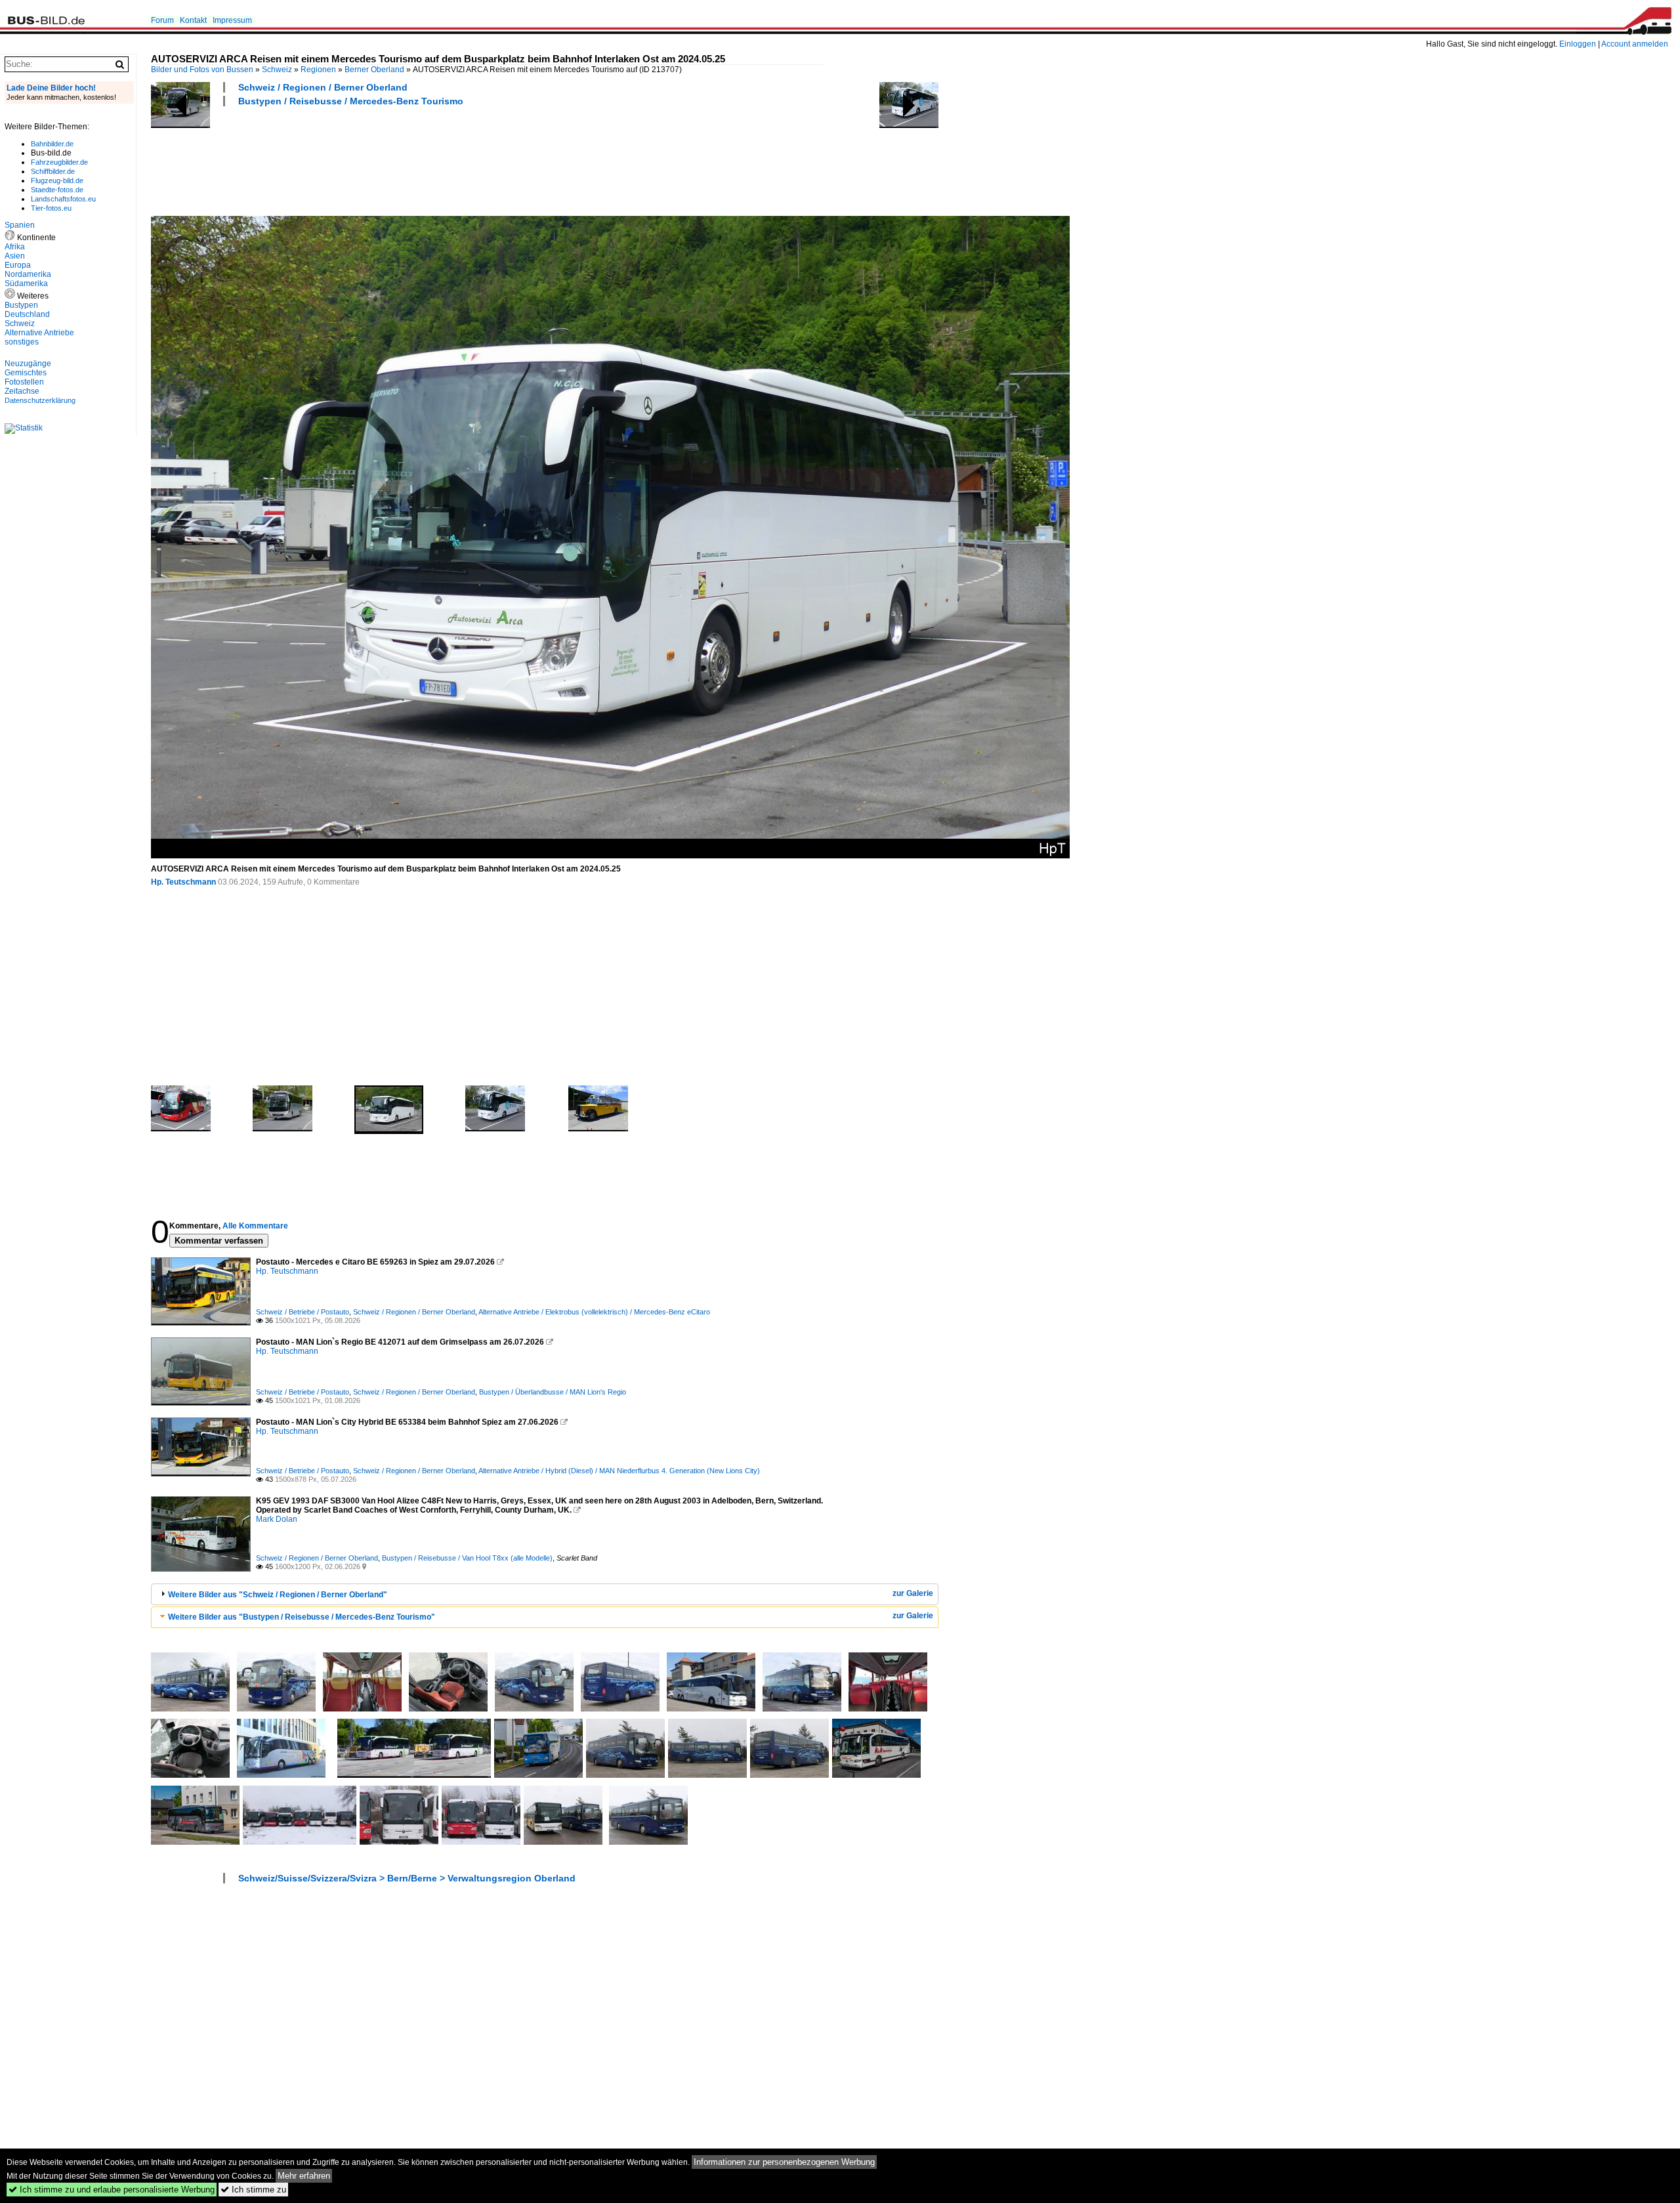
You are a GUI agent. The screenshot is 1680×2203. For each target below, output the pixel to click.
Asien (15, 256)
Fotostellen (24, 382)
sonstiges (22, 342)
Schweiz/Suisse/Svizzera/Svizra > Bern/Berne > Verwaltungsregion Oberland (407, 1878)
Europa (18, 265)
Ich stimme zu (253, 2190)
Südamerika (26, 283)
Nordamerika (28, 274)
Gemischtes (26, 373)
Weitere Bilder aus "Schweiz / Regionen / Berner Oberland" (278, 1595)
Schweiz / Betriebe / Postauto (303, 1312)
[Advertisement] (390, 159)
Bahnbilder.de (52, 144)
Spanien (20, 225)
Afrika (15, 247)
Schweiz (277, 70)
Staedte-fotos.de (57, 190)
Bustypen (21, 305)
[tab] (545, 1594)
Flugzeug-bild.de (57, 180)
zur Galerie (913, 1593)
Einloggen (1578, 44)
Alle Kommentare (255, 1226)
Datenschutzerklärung (40, 400)
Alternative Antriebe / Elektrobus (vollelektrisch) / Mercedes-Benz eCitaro (594, 1312)
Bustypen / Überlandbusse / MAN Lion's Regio (553, 1392)
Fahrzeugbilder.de (59, 162)
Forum (162, 20)
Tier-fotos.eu (51, 208)
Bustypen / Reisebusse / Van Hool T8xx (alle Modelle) (467, 1558)
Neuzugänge (28, 364)
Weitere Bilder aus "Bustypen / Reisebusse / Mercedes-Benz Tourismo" (302, 1617)
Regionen (318, 70)
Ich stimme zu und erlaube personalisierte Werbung (112, 2190)
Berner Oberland (374, 70)
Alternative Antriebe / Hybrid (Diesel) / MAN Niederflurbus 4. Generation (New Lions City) (619, 1471)
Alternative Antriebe (39, 333)
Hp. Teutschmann (183, 882)
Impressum (232, 20)
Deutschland (27, 314)
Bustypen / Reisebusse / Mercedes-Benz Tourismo (351, 101)
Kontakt (193, 20)
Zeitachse (22, 391)
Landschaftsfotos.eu (63, 199)
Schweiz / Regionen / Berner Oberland (323, 87)
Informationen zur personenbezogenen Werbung (784, 2162)
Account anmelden (1635, 44)
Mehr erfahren (304, 2176)
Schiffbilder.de (53, 171)
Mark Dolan (277, 1519)
